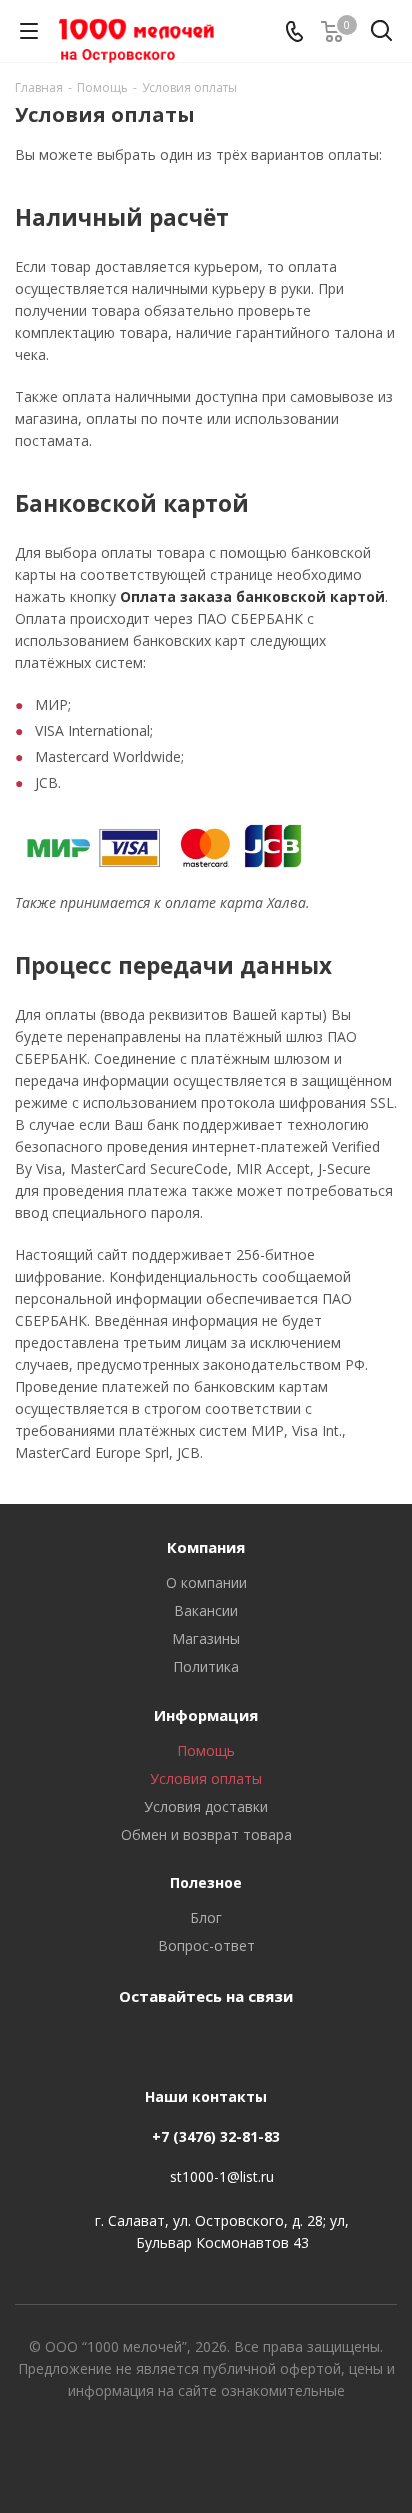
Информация (206, 1715)
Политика (206, 1666)
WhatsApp (226, 2042)
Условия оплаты (206, 1778)
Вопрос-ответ (206, 1945)
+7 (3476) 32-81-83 (216, 2136)
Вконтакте (176, 2042)
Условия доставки (206, 1806)
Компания (206, 1547)
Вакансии (206, 1610)
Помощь (206, 1750)
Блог (206, 1917)
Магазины (206, 1638)
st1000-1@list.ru (222, 2176)
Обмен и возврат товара (206, 1834)
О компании (206, 1582)
